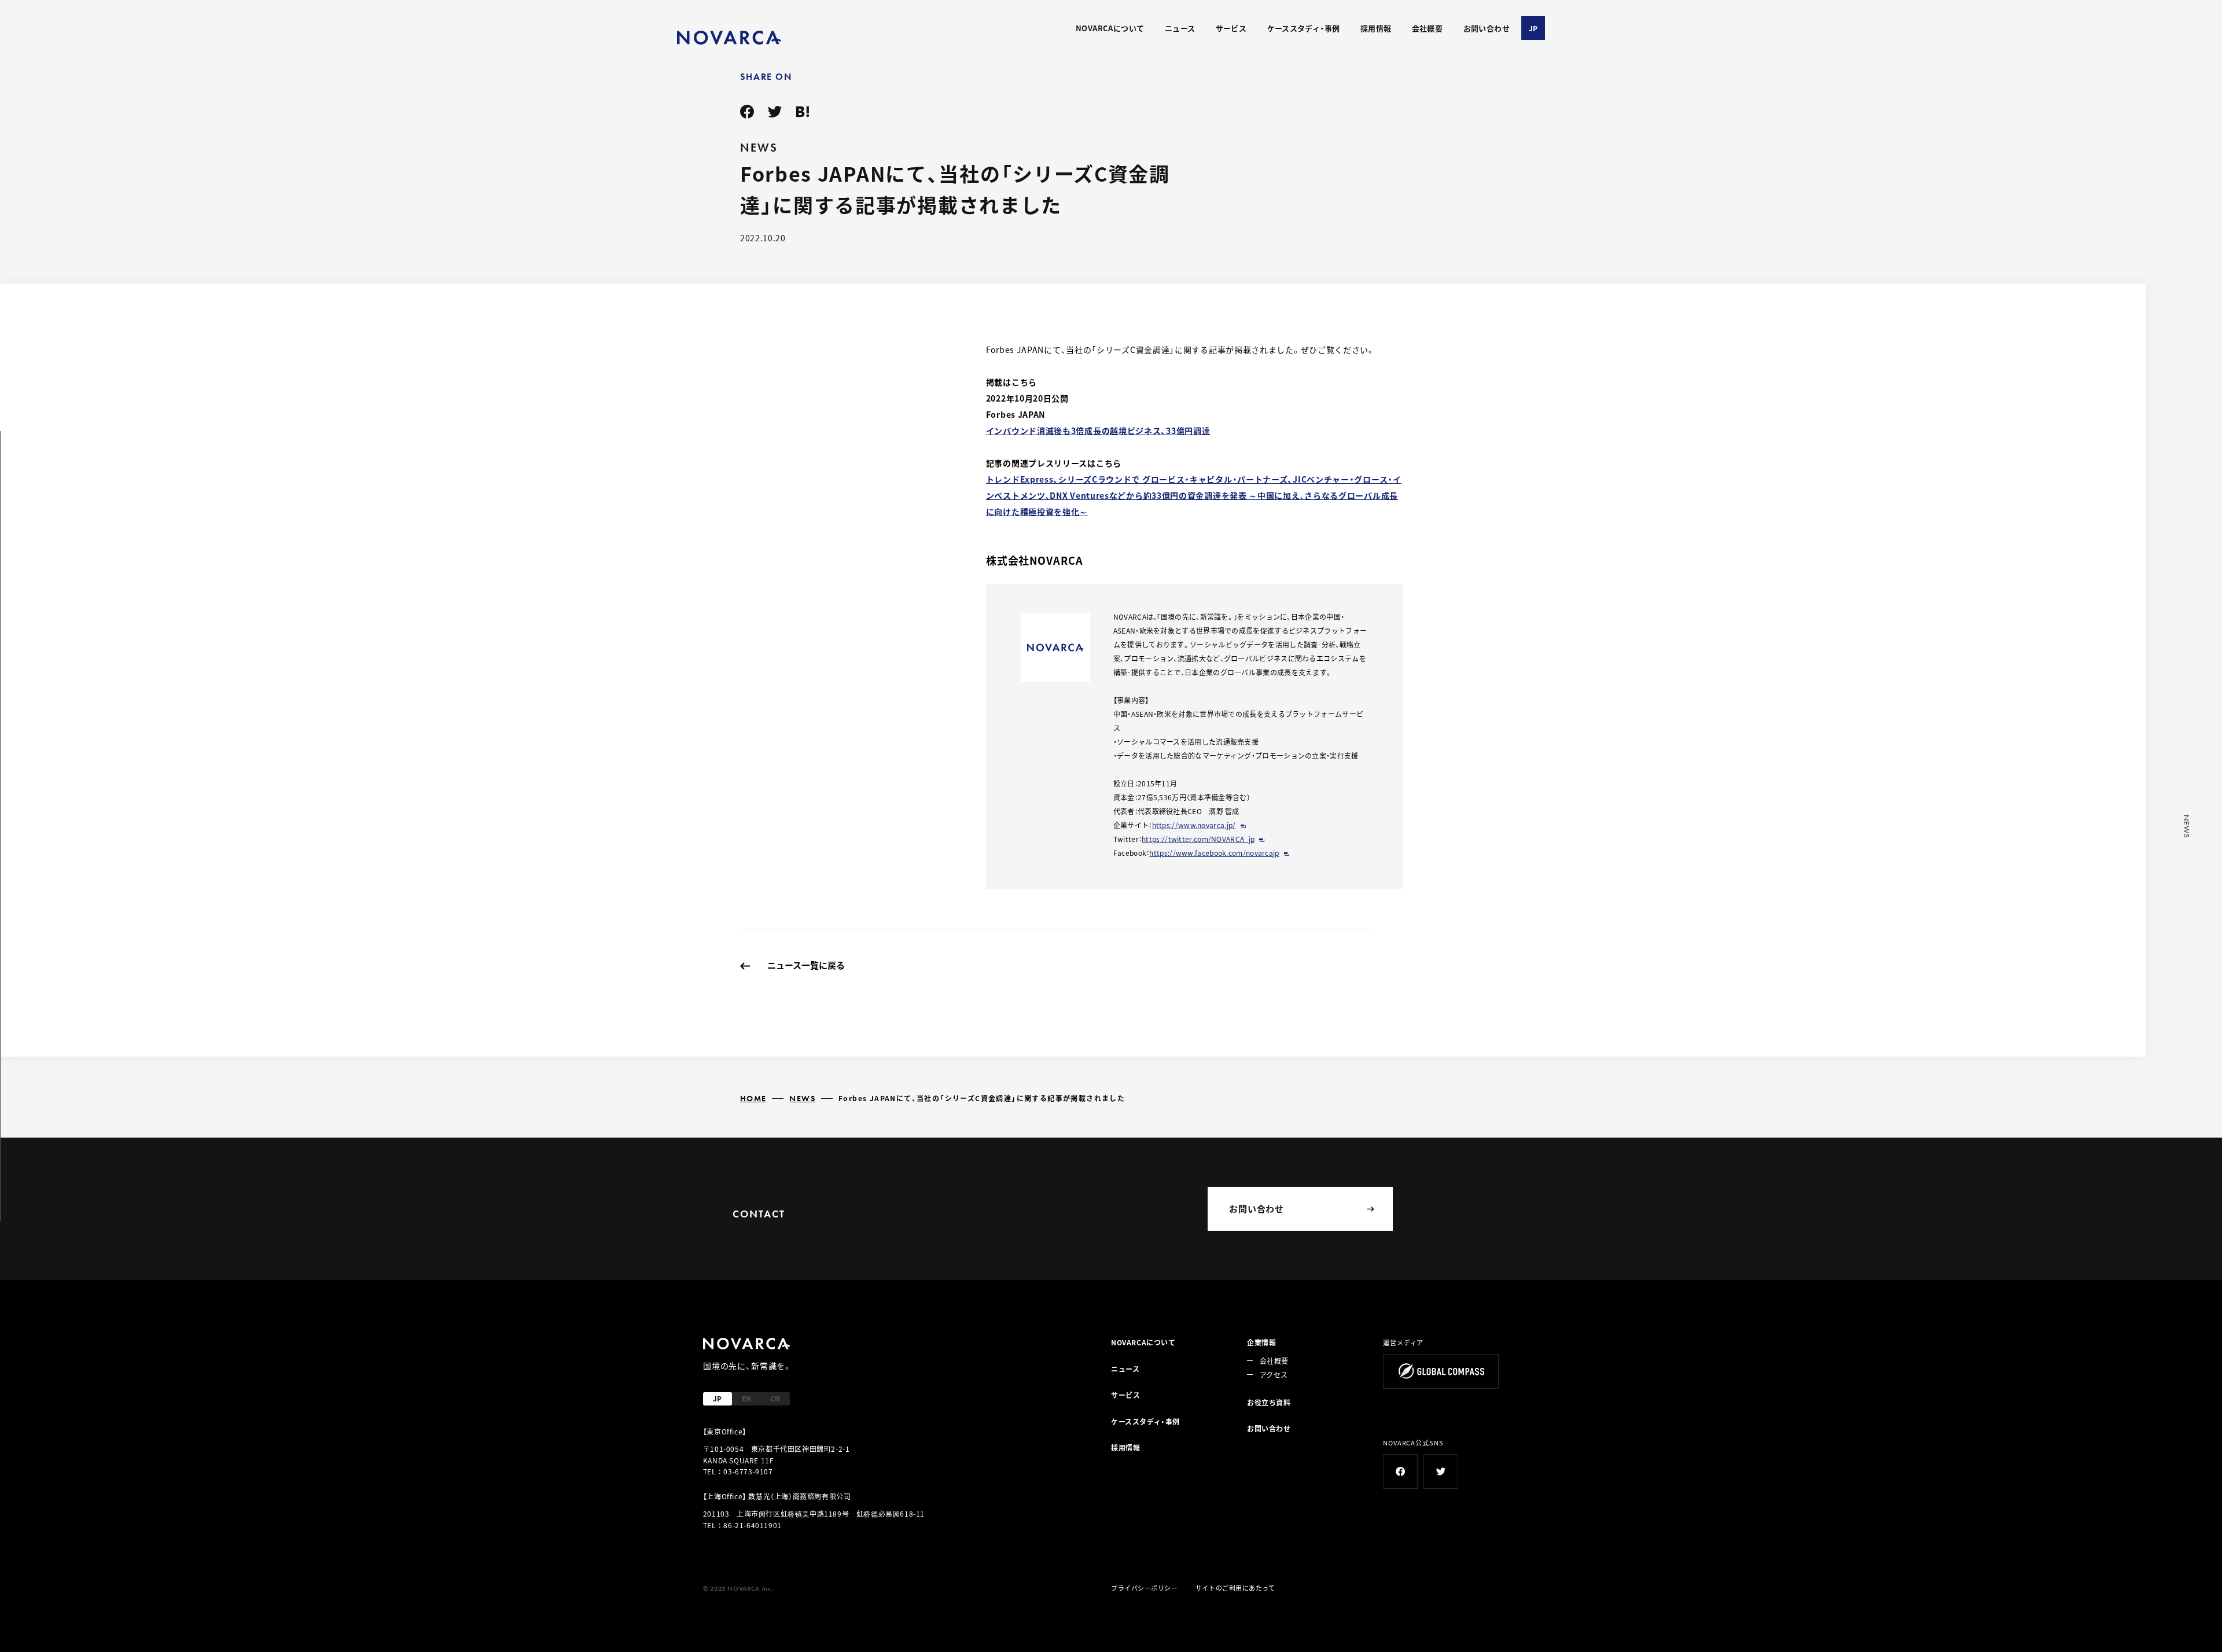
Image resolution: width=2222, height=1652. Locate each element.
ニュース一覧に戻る (806, 965)
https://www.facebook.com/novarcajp (1214, 853)
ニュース (1180, 28)
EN (746, 1398)
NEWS (802, 1098)
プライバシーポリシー (1145, 1588)
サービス (1231, 28)
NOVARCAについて (1110, 28)
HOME (753, 1098)
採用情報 (1376, 28)
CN (775, 1398)
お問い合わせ (1487, 28)
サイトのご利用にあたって (1235, 1588)
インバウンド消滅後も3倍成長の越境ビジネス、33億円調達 (1098, 431)
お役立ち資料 (1269, 1402)
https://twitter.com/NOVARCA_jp (1198, 839)
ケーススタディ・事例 (1304, 28)
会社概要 (1428, 28)
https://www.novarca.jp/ (1194, 825)
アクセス (1274, 1375)
